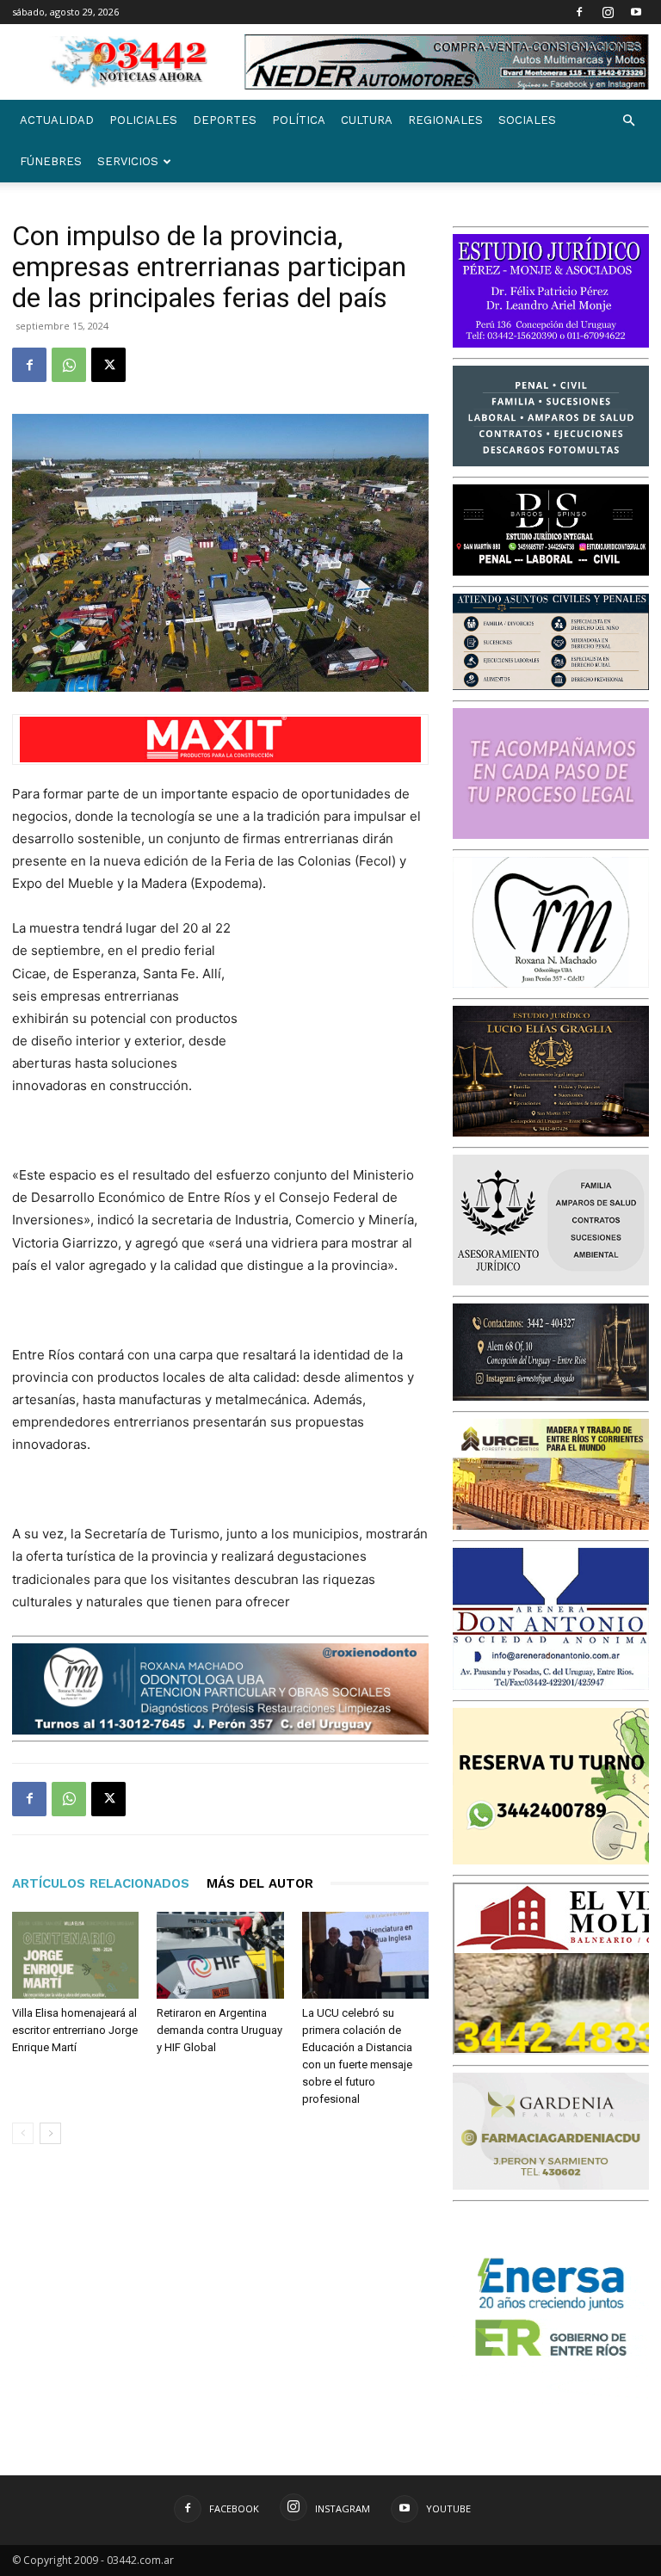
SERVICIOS (128, 161)
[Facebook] (579, 12)
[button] (628, 121)
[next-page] (50, 2133)
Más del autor (260, 1883)
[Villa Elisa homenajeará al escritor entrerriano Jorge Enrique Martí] (75, 1955)
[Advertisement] (343, 1008)
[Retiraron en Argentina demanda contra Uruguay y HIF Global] (220, 1955)
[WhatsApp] (69, 365)
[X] (108, 365)
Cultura (367, 120)
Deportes (225, 120)
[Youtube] (636, 12)
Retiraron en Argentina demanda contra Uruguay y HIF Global (219, 2030)
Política (299, 120)
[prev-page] (23, 2133)
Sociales (527, 120)
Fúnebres (51, 161)
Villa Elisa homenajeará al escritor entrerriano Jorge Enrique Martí (75, 2030)
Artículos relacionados (101, 1883)
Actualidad (57, 120)
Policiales (143, 120)
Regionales (445, 120)
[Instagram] (608, 12)
